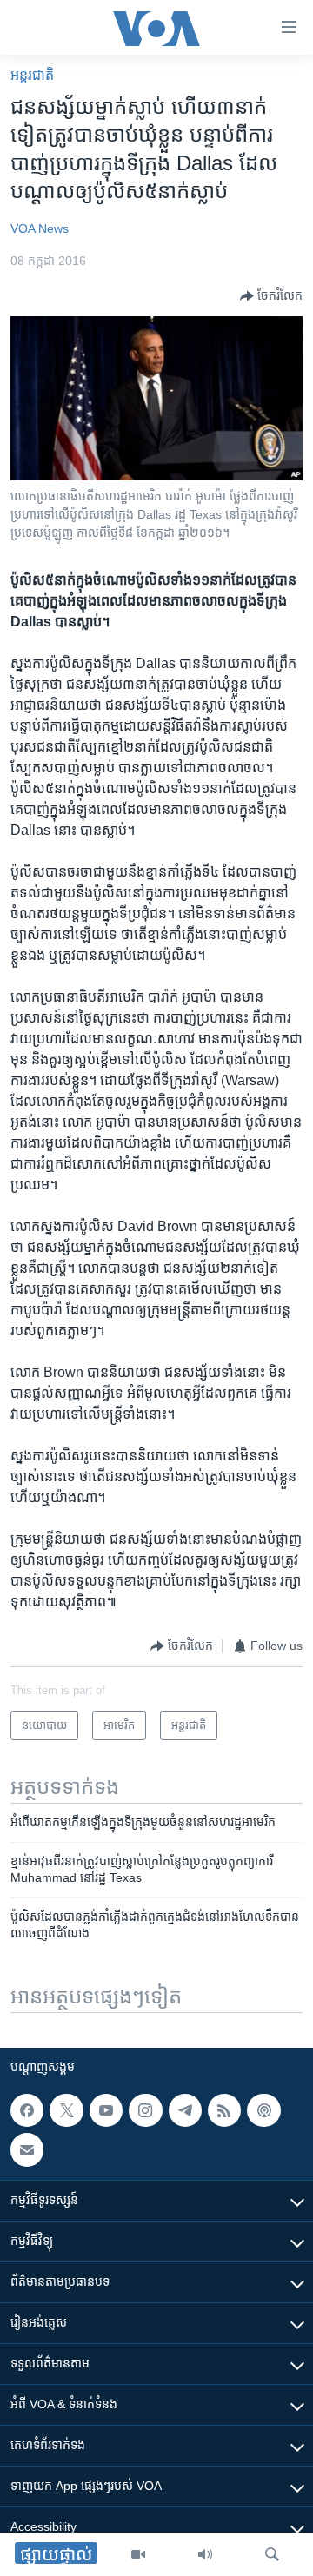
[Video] (138, 2554)
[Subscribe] (27, 2150)
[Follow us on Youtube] (106, 2110)
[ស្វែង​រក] (272, 2554)
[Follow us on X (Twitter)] (66, 2110)
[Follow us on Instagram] (145, 2110)
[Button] (271, 296)
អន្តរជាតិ (32, 75)
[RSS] (224, 2110)
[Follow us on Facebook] (27, 2110)
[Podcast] (263, 2110)
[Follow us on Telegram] (185, 2110)
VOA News (40, 228)
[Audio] (205, 2554)
